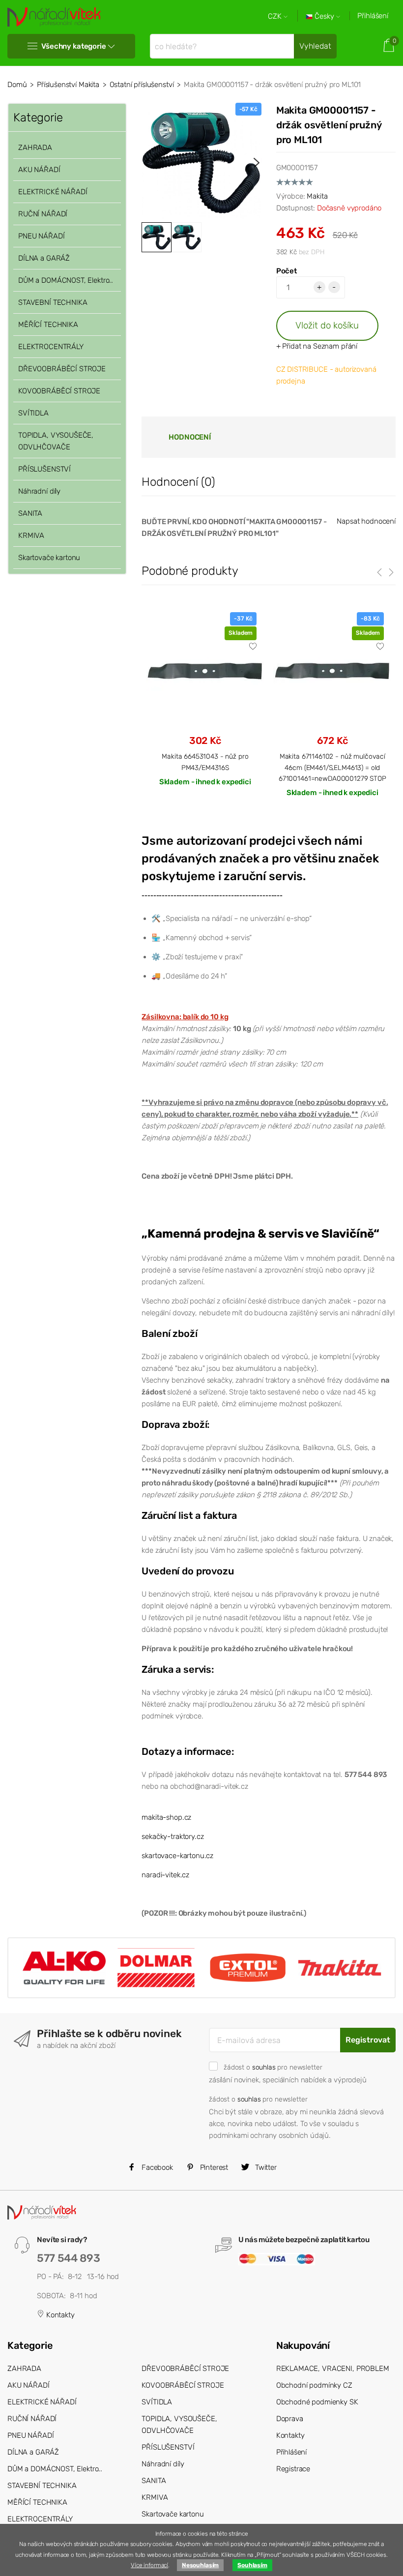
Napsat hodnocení (366, 521)
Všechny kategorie (73, 46)
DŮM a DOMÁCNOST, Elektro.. (66, 280)
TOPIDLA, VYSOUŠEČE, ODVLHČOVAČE (56, 441)
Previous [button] (146, 163)
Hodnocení (190, 437)
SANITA (30, 513)
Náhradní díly (39, 491)
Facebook (156, 2167)
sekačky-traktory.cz (173, 1836)
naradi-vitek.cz (165, 1875)
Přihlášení (373, 16)
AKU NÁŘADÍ (39, 170)
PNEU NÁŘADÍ (41, 236)
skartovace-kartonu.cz (177, 1856)
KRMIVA (31, 535)
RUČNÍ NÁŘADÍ (43, 214)
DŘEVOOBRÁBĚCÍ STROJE (62, 369)
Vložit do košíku (327, 325)
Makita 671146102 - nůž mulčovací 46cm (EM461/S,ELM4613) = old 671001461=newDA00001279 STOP (332, 767)
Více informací (149, 2565)
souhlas (264, 2067)
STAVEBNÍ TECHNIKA (53, 302)
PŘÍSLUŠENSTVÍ (44, 469)
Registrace (293, 2469)
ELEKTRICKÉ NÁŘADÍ (53, 192)
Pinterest (213, 2167)
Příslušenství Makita (68, 85)
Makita (317, 196)
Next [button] (257, 163)
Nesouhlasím (200, 2565)
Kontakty (59, 2315)
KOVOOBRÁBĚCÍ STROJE (59, 391)
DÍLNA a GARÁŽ (44, 258)
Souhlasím (252, 2565)
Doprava (290, 2419)
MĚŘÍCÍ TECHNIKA (48, 325)
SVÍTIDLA (33, 413)
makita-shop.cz (166, 1817)
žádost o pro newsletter (273, 2067)
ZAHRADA (35, 148)
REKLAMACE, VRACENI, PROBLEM (333, 2369)
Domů (17, 85)
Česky (324, 16)
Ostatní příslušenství (142, 85)
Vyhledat (315, 46)
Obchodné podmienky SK (317, 2402)
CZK (276, 16)
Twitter (265, 2167)
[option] (201, 163)
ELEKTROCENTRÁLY (51, 347)
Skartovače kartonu (49, 558)
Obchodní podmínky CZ (314, 2385)
